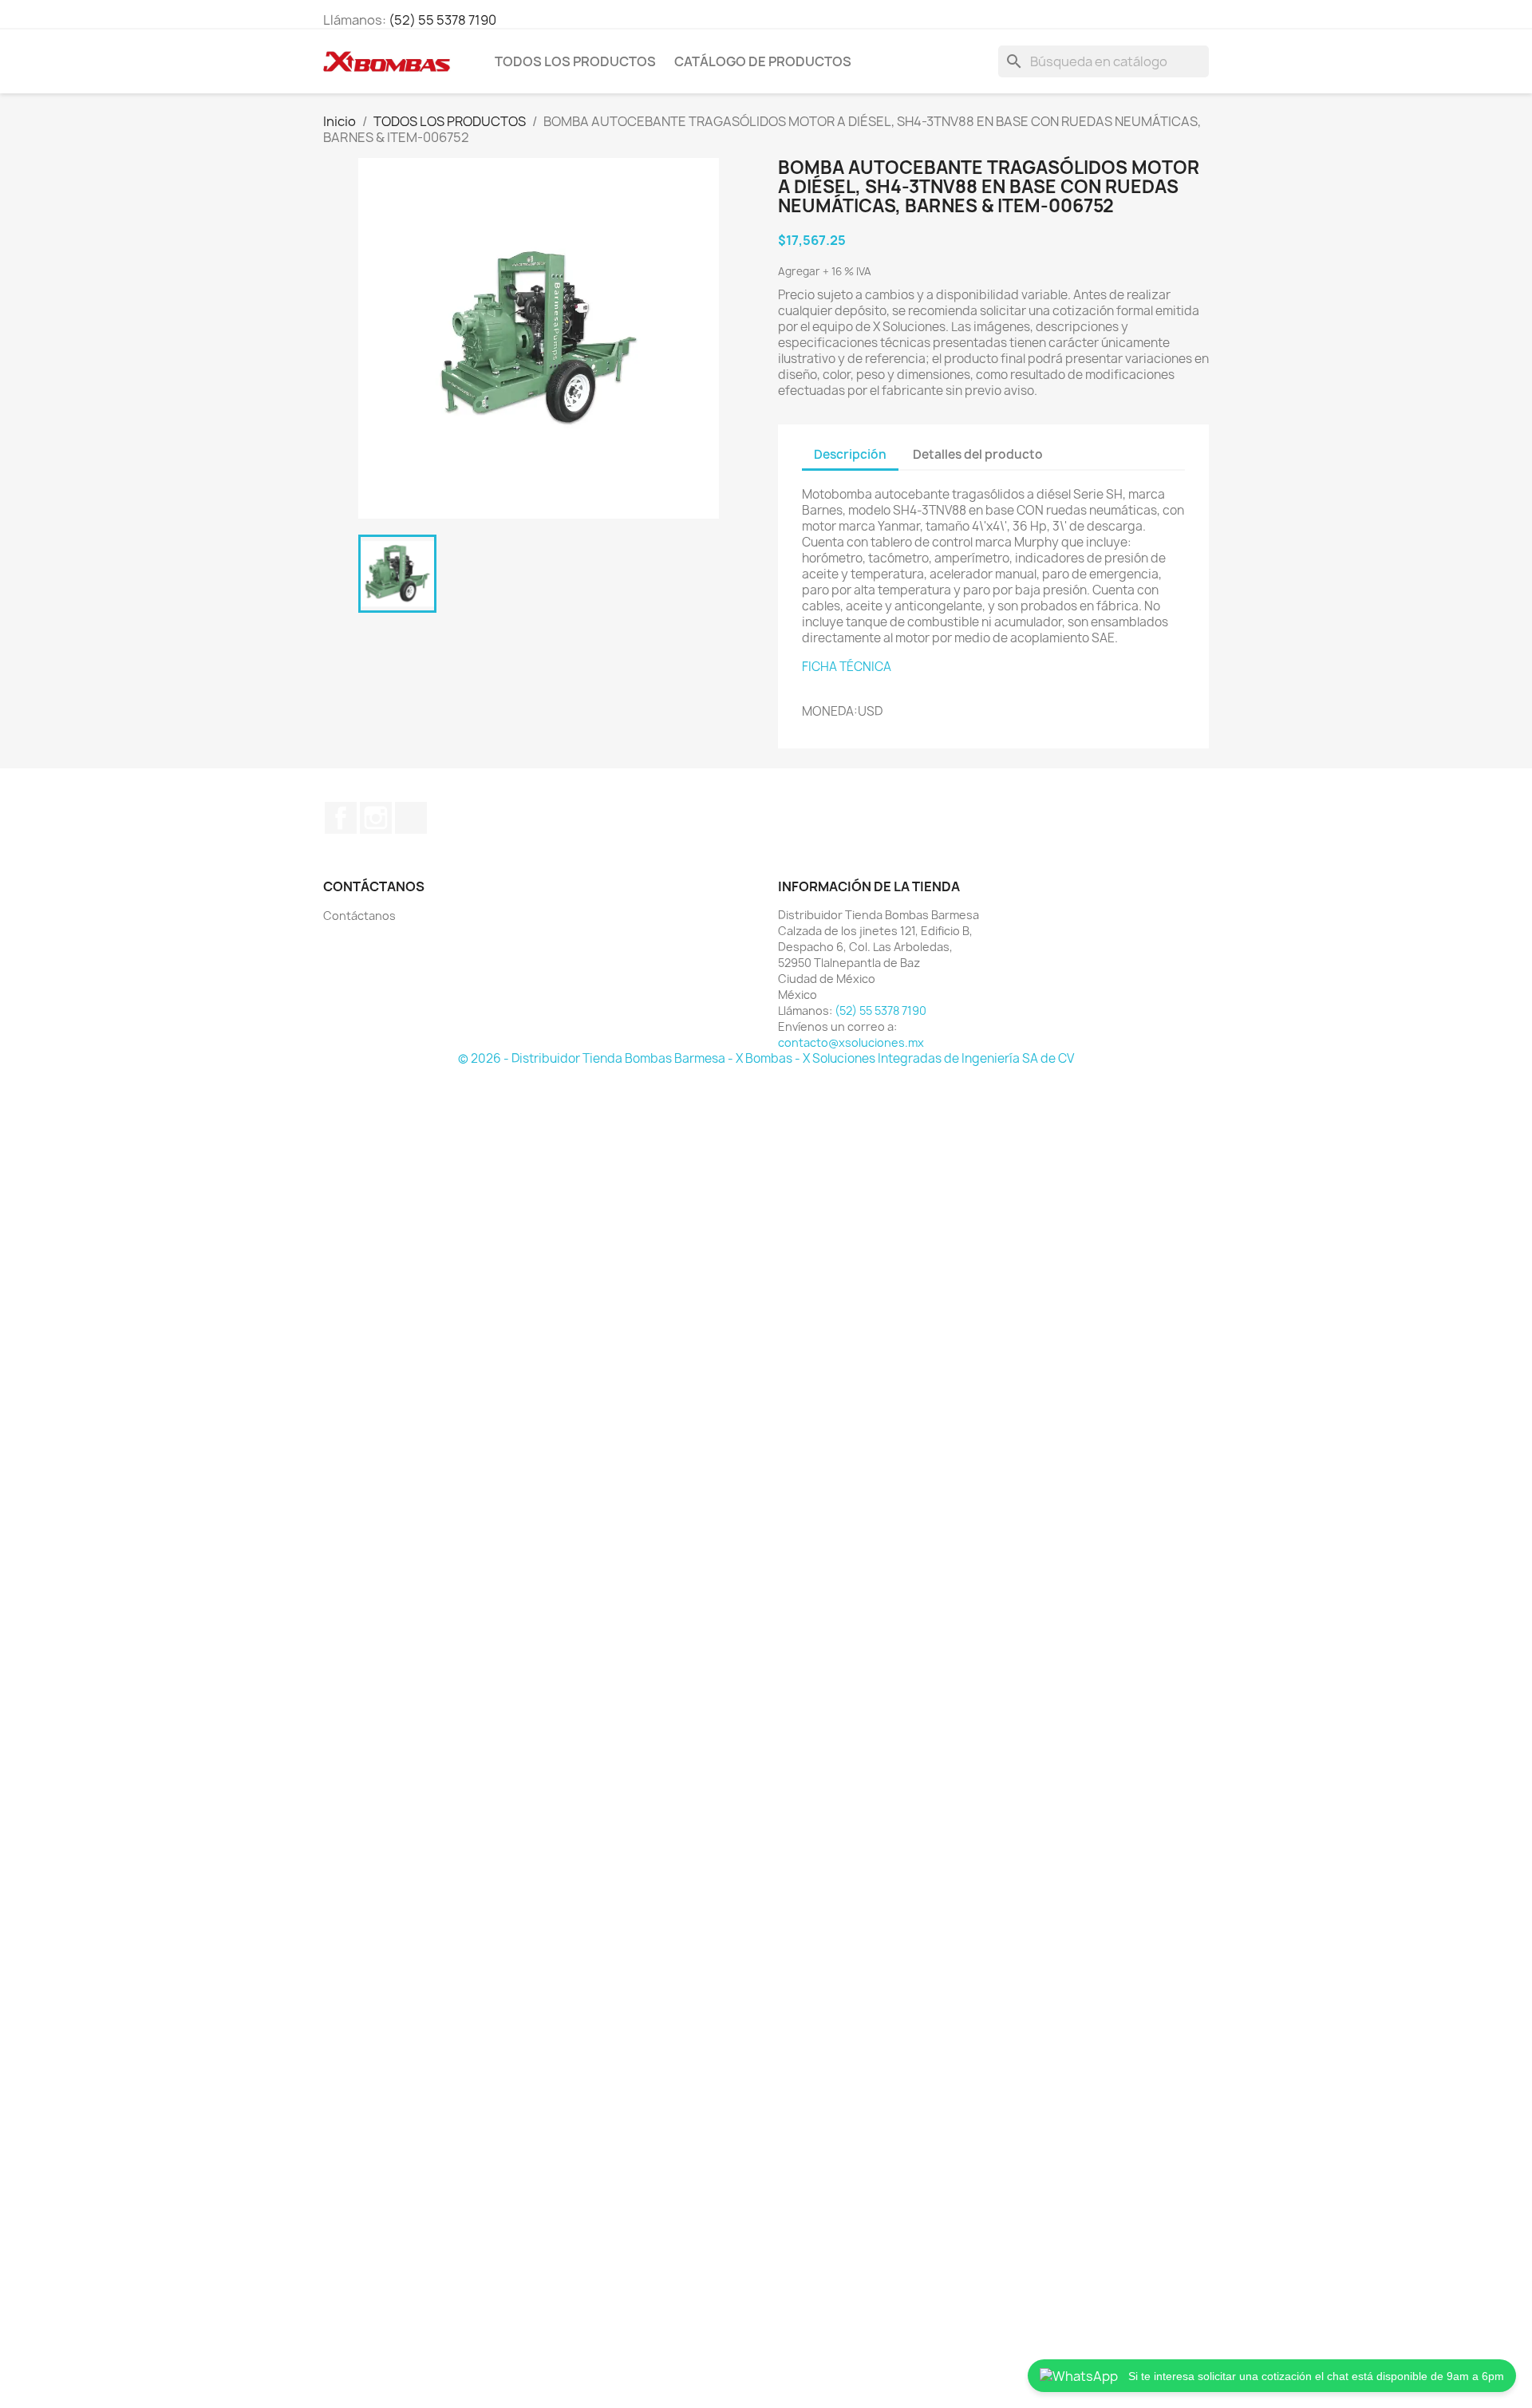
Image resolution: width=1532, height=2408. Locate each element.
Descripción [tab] (850, 454)
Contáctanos (359, 916)
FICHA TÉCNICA (847, 667)
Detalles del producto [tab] (978, 454)
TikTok (411, 818)
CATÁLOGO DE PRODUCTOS (763, 61)
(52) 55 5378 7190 (442, 20)
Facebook (341, 818)
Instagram (376, 818)
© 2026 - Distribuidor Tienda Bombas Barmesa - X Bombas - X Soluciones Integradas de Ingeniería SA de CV (766, 1058)
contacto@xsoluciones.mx (851, 1042)
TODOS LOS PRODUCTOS (575, 61)
